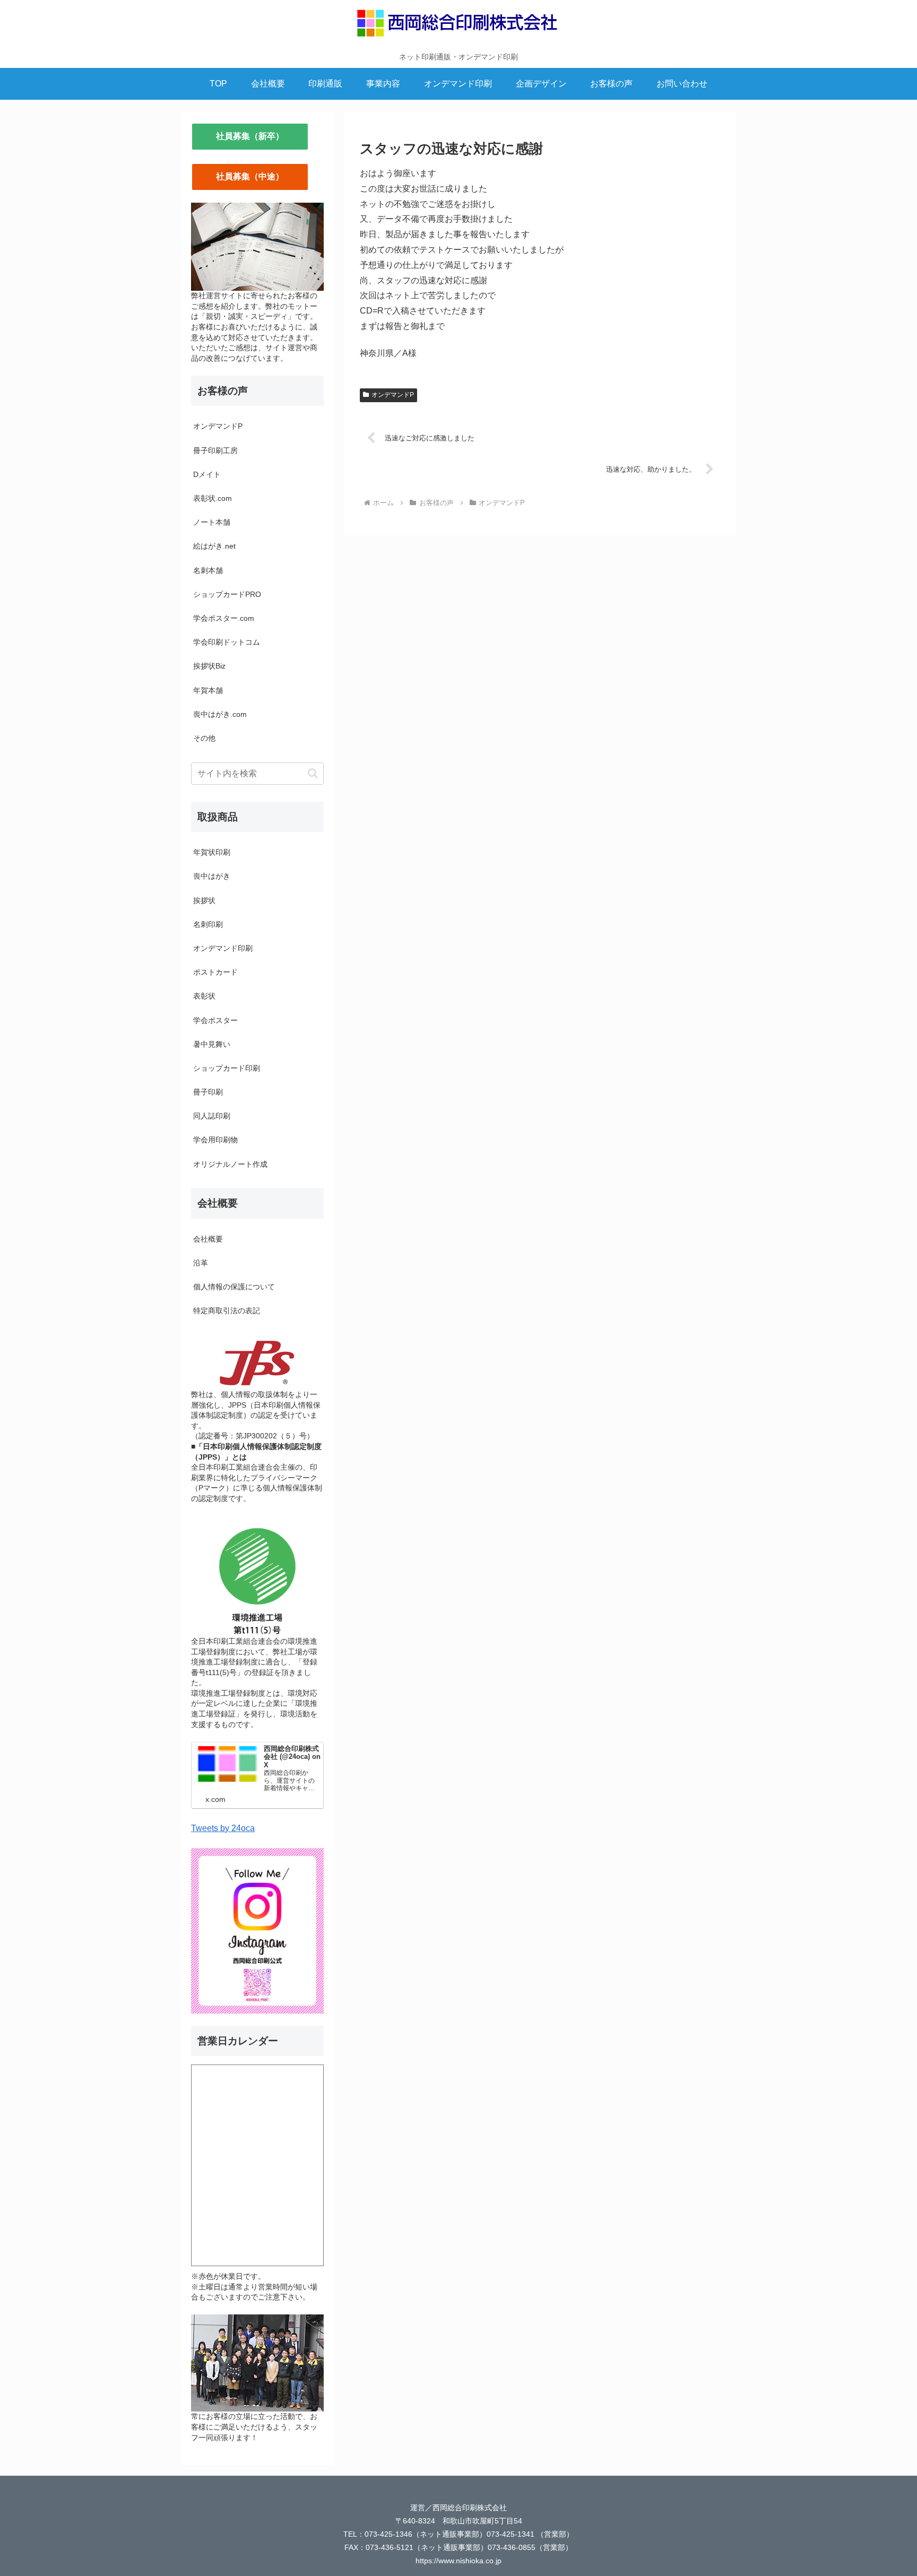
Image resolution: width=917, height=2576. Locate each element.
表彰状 (204, 996)
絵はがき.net (214, 546)
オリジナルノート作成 (230, 1164)
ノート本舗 (212, 522)
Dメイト (207, 474)
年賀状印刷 (212, 852)
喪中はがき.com (220, 714)
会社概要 (208, 1239)
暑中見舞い (212, 1044)
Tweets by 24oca (223, 1828)
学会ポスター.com (224, 618)
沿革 (201, 1263)
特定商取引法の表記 (227, 1311)
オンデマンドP (393, 395)
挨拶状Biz (209, 666)
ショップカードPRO (227, 594)
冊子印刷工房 (215, 450)
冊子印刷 (208, 1092)
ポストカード (215, 972)
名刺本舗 (208, 570)
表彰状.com (213, 498)
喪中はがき (212, 876)
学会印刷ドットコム (227, 642)
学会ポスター (215, 1020)
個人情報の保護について (234, 1287)
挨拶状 (204, 900)
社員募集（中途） (250, 176)
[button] (313, 773)
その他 (204, 738)
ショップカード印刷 (227, 1068)
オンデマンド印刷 (223, 948)
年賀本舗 (208, 690)
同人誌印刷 (212, 1116)
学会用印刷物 (215, 1140)
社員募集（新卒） (250, 136)
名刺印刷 (208, 924)
